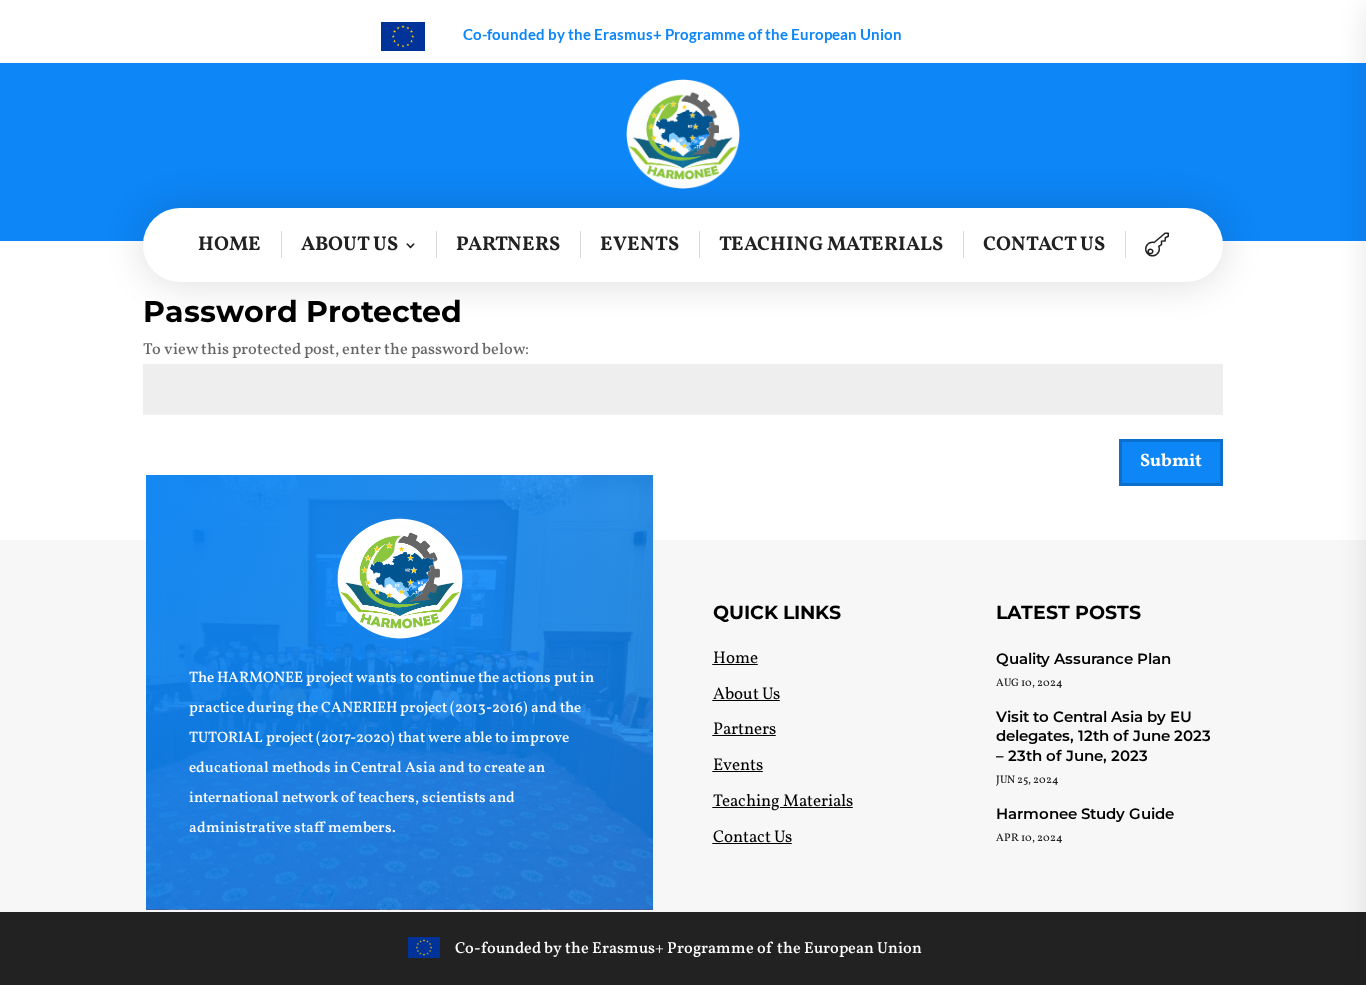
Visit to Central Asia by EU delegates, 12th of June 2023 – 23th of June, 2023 (1103, 736)
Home (229, 245)
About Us (349, 245)
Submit (1171, 461)
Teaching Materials (831, 245)
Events (639, 245)
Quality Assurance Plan (1083, 658)
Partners (508, 245)
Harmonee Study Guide (1085, 813)
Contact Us (1044, 245)
